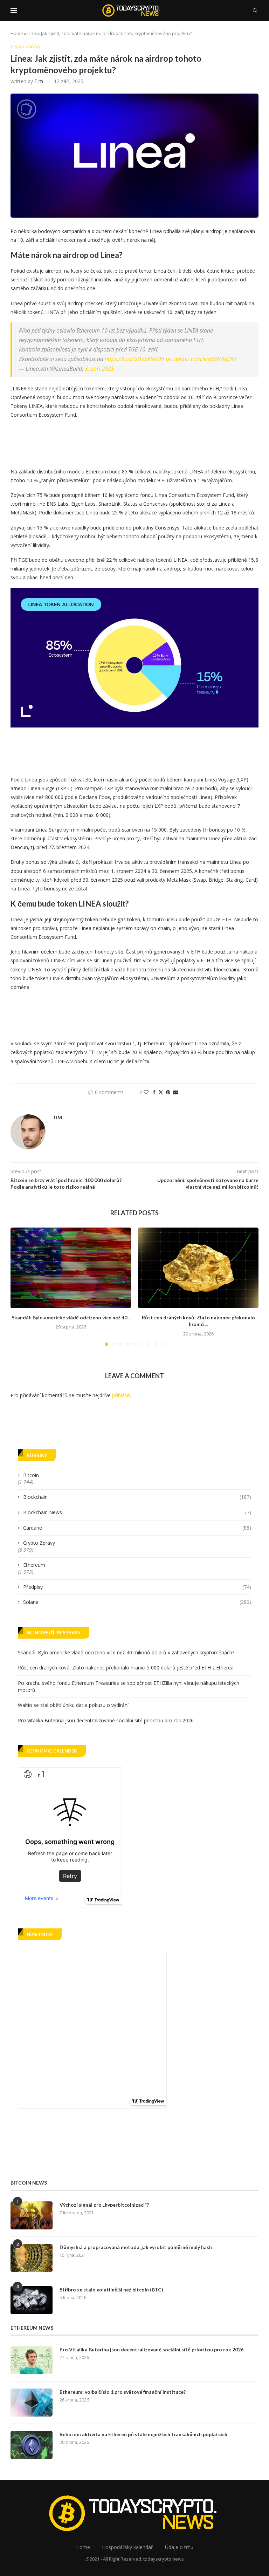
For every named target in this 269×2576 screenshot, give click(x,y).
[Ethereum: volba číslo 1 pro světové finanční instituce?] (32, 2403)
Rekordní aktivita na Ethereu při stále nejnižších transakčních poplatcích (143, 2434)
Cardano (137, 1528)
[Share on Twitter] (161, 1092)
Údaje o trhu (179, 2547)
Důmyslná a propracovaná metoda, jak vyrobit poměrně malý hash (136, 2247)
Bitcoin (31, 1475)
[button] (20, 1286)
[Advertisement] (138, 441)
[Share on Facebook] (154, 1092)
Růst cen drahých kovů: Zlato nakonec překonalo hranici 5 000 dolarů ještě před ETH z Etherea (126, 1668)
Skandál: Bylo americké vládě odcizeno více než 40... (71, 1317)
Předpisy (137, 1587)
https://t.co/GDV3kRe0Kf (134, 359)
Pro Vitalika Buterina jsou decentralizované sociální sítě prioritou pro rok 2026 (106, 1720)
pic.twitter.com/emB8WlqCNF (201, 359)
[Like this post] (146, 1092)
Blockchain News (137, 1512)
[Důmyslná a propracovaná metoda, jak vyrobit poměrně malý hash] (32, 2258)
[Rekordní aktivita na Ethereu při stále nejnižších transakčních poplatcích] (32, 2445)
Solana (137, 1602)
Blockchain (137, 1497)
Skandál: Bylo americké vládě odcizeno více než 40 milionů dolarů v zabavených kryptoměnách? (126, 1652)
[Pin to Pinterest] (168, 1092)
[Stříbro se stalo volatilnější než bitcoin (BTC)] (32, 2300)
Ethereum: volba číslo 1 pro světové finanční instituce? (123, 2392)
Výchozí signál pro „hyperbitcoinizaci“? (104, 2205)
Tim (39, 81)
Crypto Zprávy (39, 1543)
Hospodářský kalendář (127, 2547)
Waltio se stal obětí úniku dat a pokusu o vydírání (73, 1705)
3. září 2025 (100, 369)
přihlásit (121, 1395)
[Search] (255, 11)
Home (17, 33)
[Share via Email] (175, 1092)
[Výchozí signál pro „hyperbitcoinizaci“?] (32, 2215)
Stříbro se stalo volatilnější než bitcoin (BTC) (111, 2290)
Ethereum (34, 1565)
